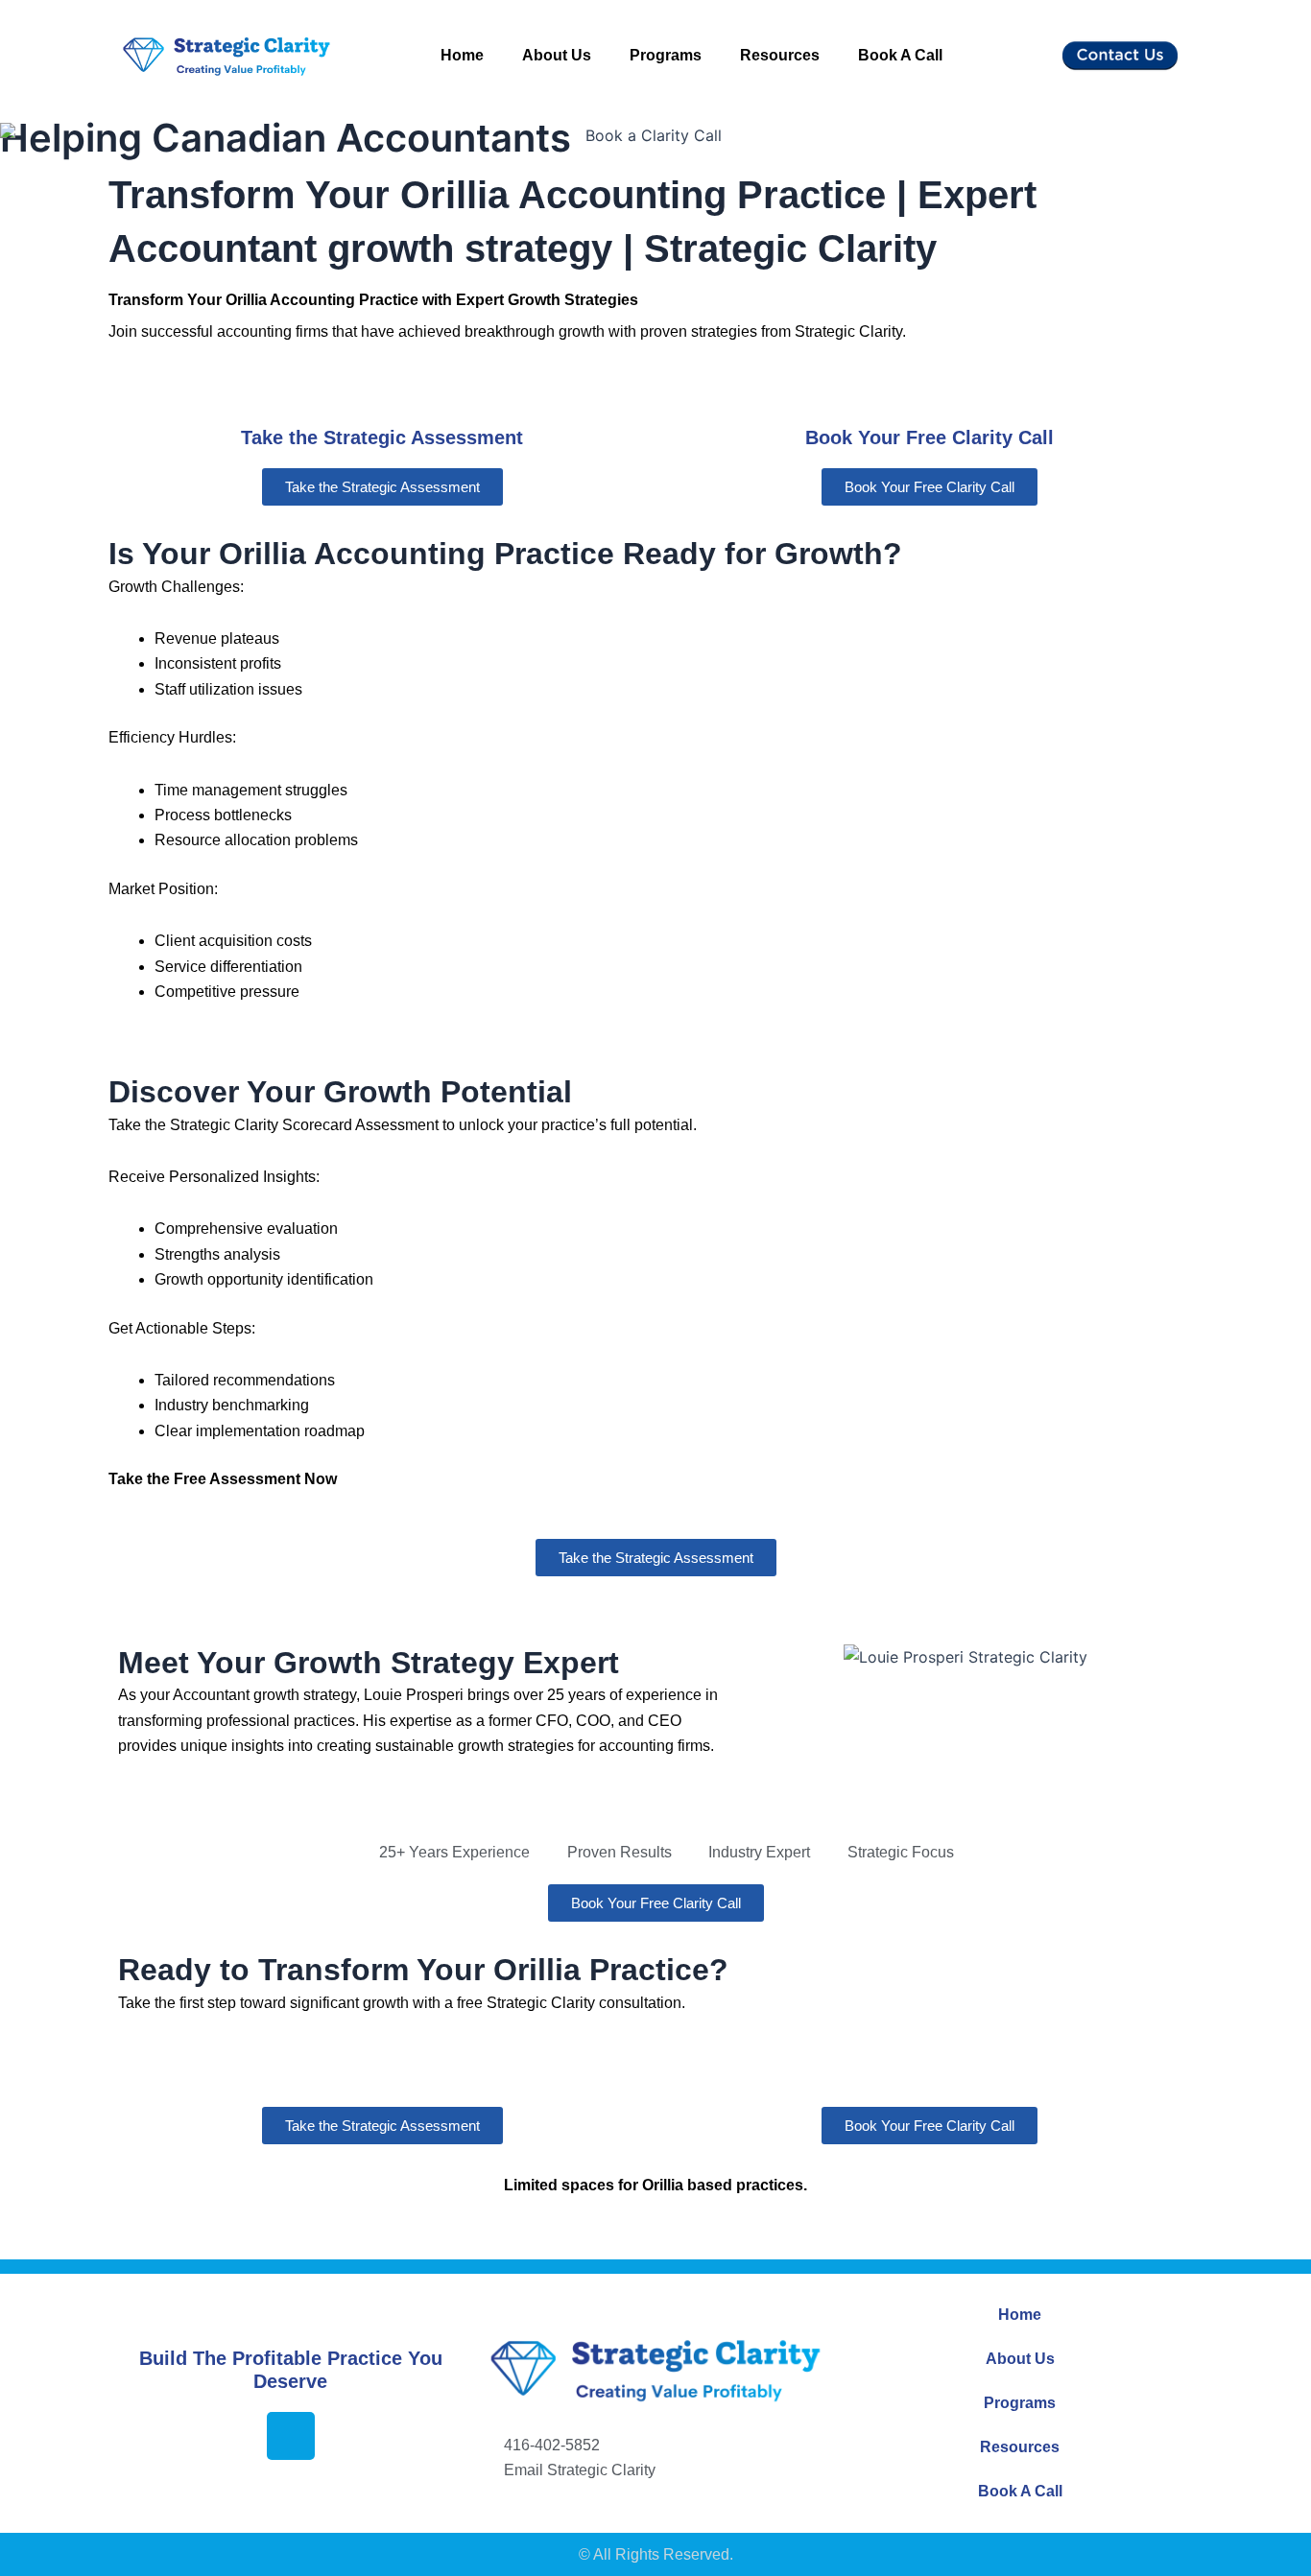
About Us (557, 55)
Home (462, 55)
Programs (666, 55)
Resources (780, 55)
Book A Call (900, 55)
